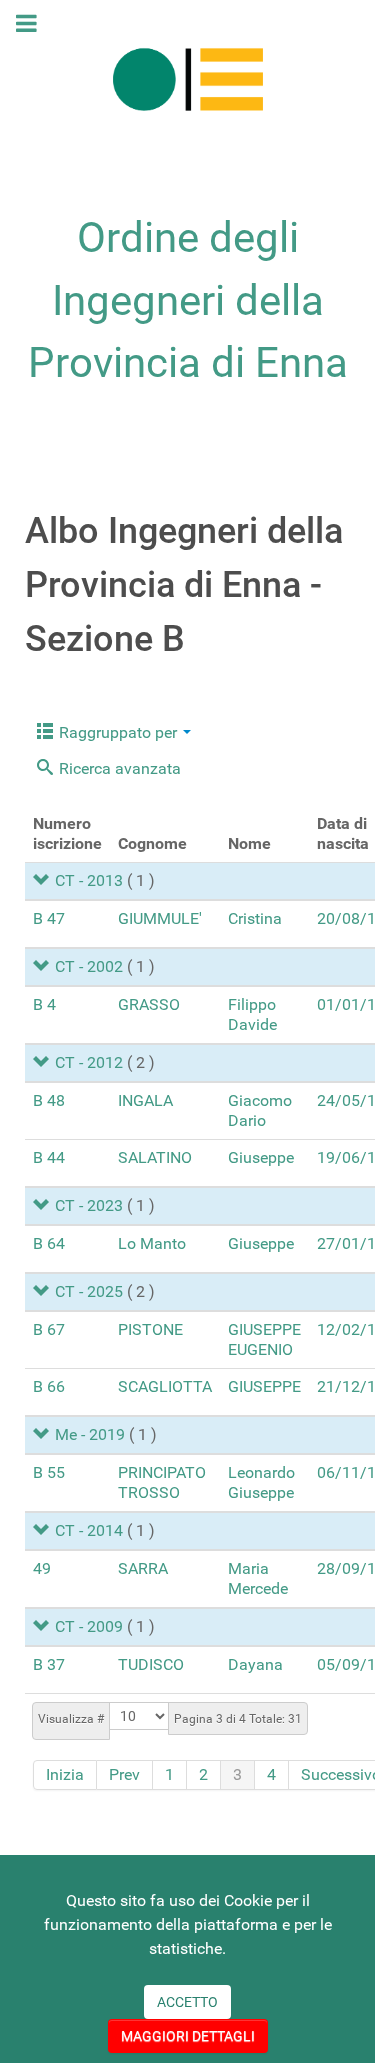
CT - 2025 (89, 1291)
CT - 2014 (89, 1530)
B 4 (44, 1004)
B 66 (49, 1386)
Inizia (65, 1774)
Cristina (255, 918)
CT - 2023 (89, 1205)
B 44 (49, 1157)
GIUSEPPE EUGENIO (264, 1339)
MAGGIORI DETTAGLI (188, 2036)
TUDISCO (151, 1664)
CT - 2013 (89, 880)
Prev (124, 1774)
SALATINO (155, 1157)
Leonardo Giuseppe (261, 1482)
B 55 (49, 1472)
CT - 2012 (89, 1062)
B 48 (49, 1100)
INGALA (145, 1100)
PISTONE (150, 1329)
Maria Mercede (258, 1578)
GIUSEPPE (264, 1386)
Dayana (255, 1664)
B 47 (49, 918)
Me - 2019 (90, 1434)
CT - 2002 (89, 966)
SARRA (143, 1568)
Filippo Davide (252, 1014)
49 (42, 1568)
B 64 (49, 1243)
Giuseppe (261, 1157)
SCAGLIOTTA (165, 1386)
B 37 (49, 1664)
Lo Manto (152, 1243)
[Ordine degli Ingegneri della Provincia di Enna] (187, 79)
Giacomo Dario (260, 1110)
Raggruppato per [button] (118, 732)
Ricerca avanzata (118, 768)
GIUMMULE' (160, 918)
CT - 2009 (89, 1626)
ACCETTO (187, 2002)
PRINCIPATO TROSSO (162, 1482)
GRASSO (149, 1004)
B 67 (49, 1329)
